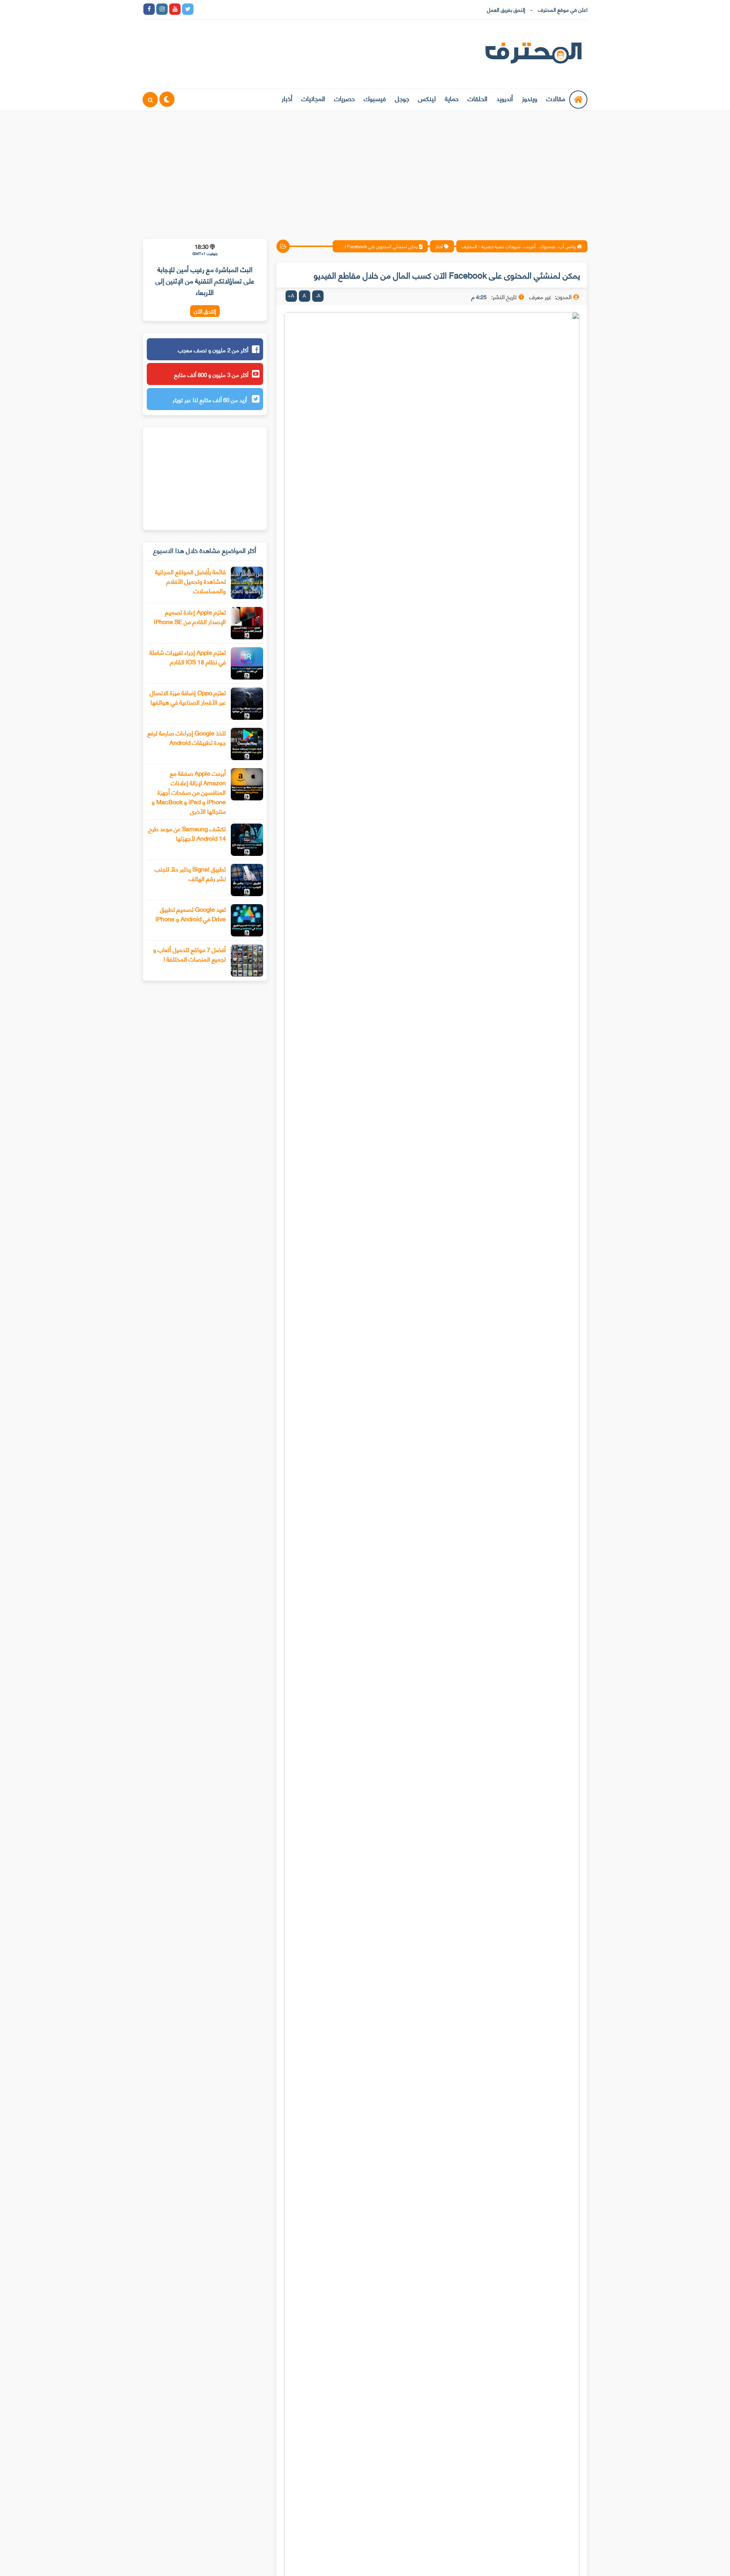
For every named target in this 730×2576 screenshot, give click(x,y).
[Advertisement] (365, 170)
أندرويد (505, 98)
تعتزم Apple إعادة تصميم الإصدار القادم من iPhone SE (190, 616)
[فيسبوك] (240, 9)
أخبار (287, 98)
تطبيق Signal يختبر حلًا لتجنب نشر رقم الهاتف (190, 873)
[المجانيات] (265, 9)
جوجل (402, 98)
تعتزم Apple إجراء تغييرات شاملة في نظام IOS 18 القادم (188, 657)
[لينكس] (214, 9)
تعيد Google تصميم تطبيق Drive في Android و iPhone (191, 914)
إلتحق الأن (205, 311)
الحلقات (478, 98)
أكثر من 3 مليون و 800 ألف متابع (211, 374)
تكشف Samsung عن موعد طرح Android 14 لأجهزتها (187, 833)
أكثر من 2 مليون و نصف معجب (213, 350)
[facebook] (149, 9)
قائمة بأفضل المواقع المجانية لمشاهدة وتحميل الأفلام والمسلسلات (190, 581)
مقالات (556, 98)
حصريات (344, 98)
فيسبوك (375, 98)
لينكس (427, 98)
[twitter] (188, 9)
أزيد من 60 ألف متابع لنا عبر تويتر (210, 399)
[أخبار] (278, 9)
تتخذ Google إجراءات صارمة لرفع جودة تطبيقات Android (187, 737)
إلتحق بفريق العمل (506, 9)
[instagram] (162, 9)
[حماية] (201, 9)
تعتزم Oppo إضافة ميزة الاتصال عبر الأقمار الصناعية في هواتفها (188, 697)
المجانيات (313, 98)
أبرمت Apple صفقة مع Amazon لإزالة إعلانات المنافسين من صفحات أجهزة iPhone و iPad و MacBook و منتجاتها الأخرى (189, 792)
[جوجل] (227, 9)
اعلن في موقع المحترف (563, 9)
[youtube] (175, 9)
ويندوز (530, 98)
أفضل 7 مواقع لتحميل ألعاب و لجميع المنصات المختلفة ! (190, 954)
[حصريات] (252, 9)
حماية (452, 98)
